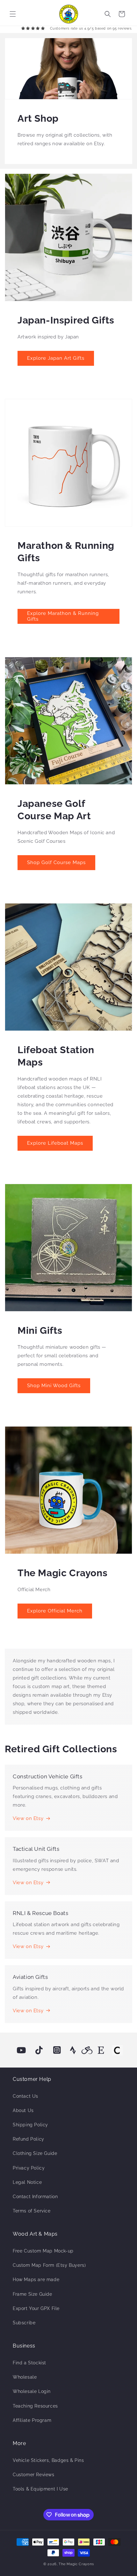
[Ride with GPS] (87, 2050)
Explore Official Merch (55, 1611)
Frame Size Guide (32, 2294)
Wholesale (25, 2377)
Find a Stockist (29, 2363)
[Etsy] (101, 2050)
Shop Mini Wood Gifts (54, 1386)
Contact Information (35, 2197)
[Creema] (117, 2050)
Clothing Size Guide (35, 2153)
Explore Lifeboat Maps (55, 1143)
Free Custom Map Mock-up (43, 2251)
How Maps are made (36, 2280)
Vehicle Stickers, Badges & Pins (48, 2460)
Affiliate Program (32, 2420)
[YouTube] (21, 2050)
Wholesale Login (32, 2391)
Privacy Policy (29, 2168)
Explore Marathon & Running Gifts (63, 616)
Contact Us (25, 2096)
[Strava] (73, 2050)
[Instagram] (57, 2050)
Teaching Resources (35, 2406)
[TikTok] (39, 2050)
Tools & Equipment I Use (40, 2489)
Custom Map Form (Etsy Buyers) (49, 2265)
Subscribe (24, 2323)
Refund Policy (29, 2139)
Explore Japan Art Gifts (56, 358)
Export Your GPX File (36, 2308)
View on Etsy (28, 1818)
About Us (23, 2110)
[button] (13, 14)
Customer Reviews (34, 2475)
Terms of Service (32, 2211)
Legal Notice (27, 2182)
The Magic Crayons (76, 2564)
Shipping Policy (30, 2125)
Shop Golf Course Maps (56, 862)
